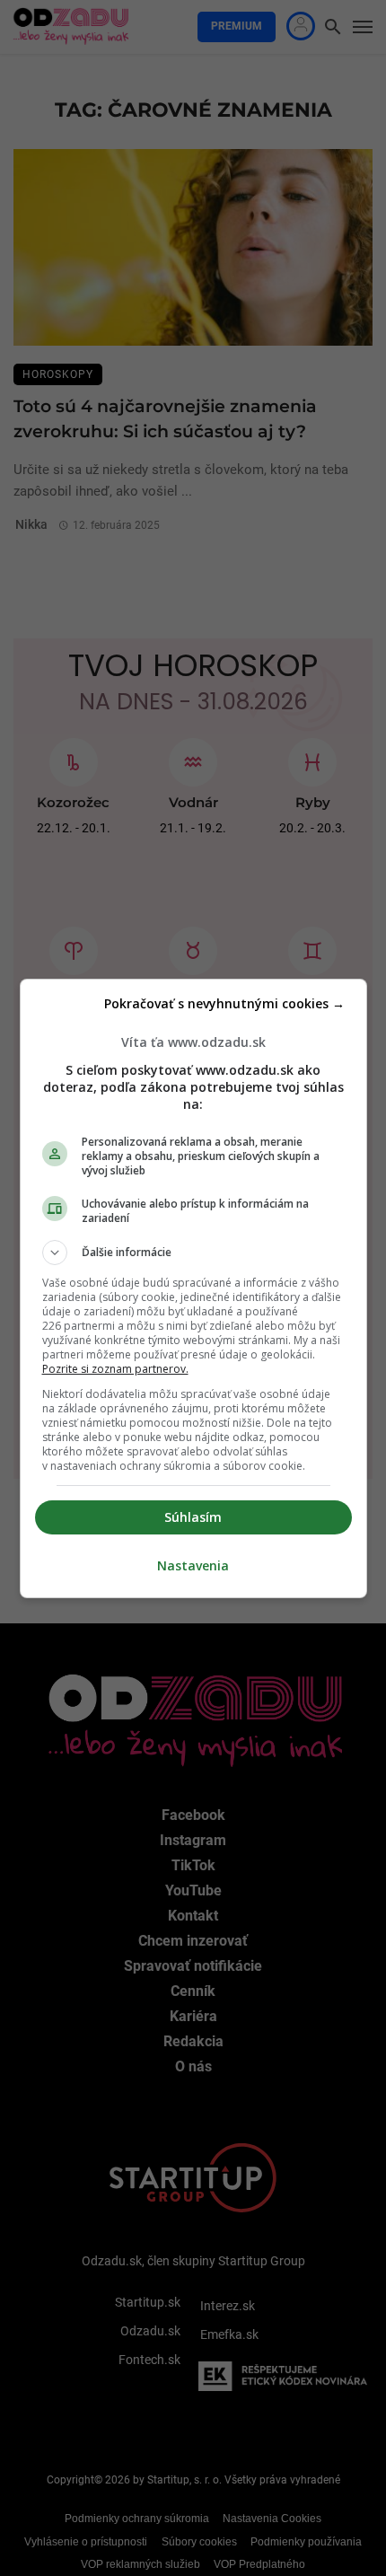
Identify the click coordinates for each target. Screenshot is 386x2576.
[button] (193, 1253)
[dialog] (193, 1288)
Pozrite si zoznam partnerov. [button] (115, 1369)
